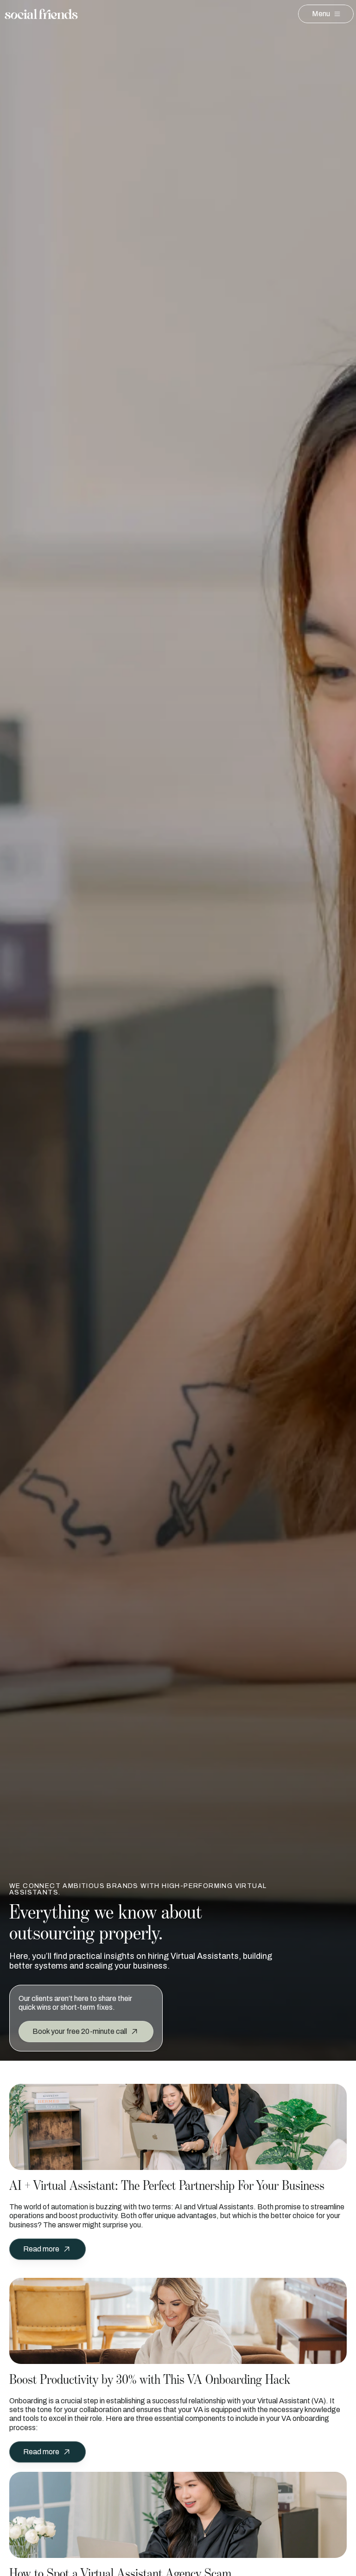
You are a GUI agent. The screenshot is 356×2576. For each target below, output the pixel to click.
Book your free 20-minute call (80, 2031)
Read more (41, 2249)
